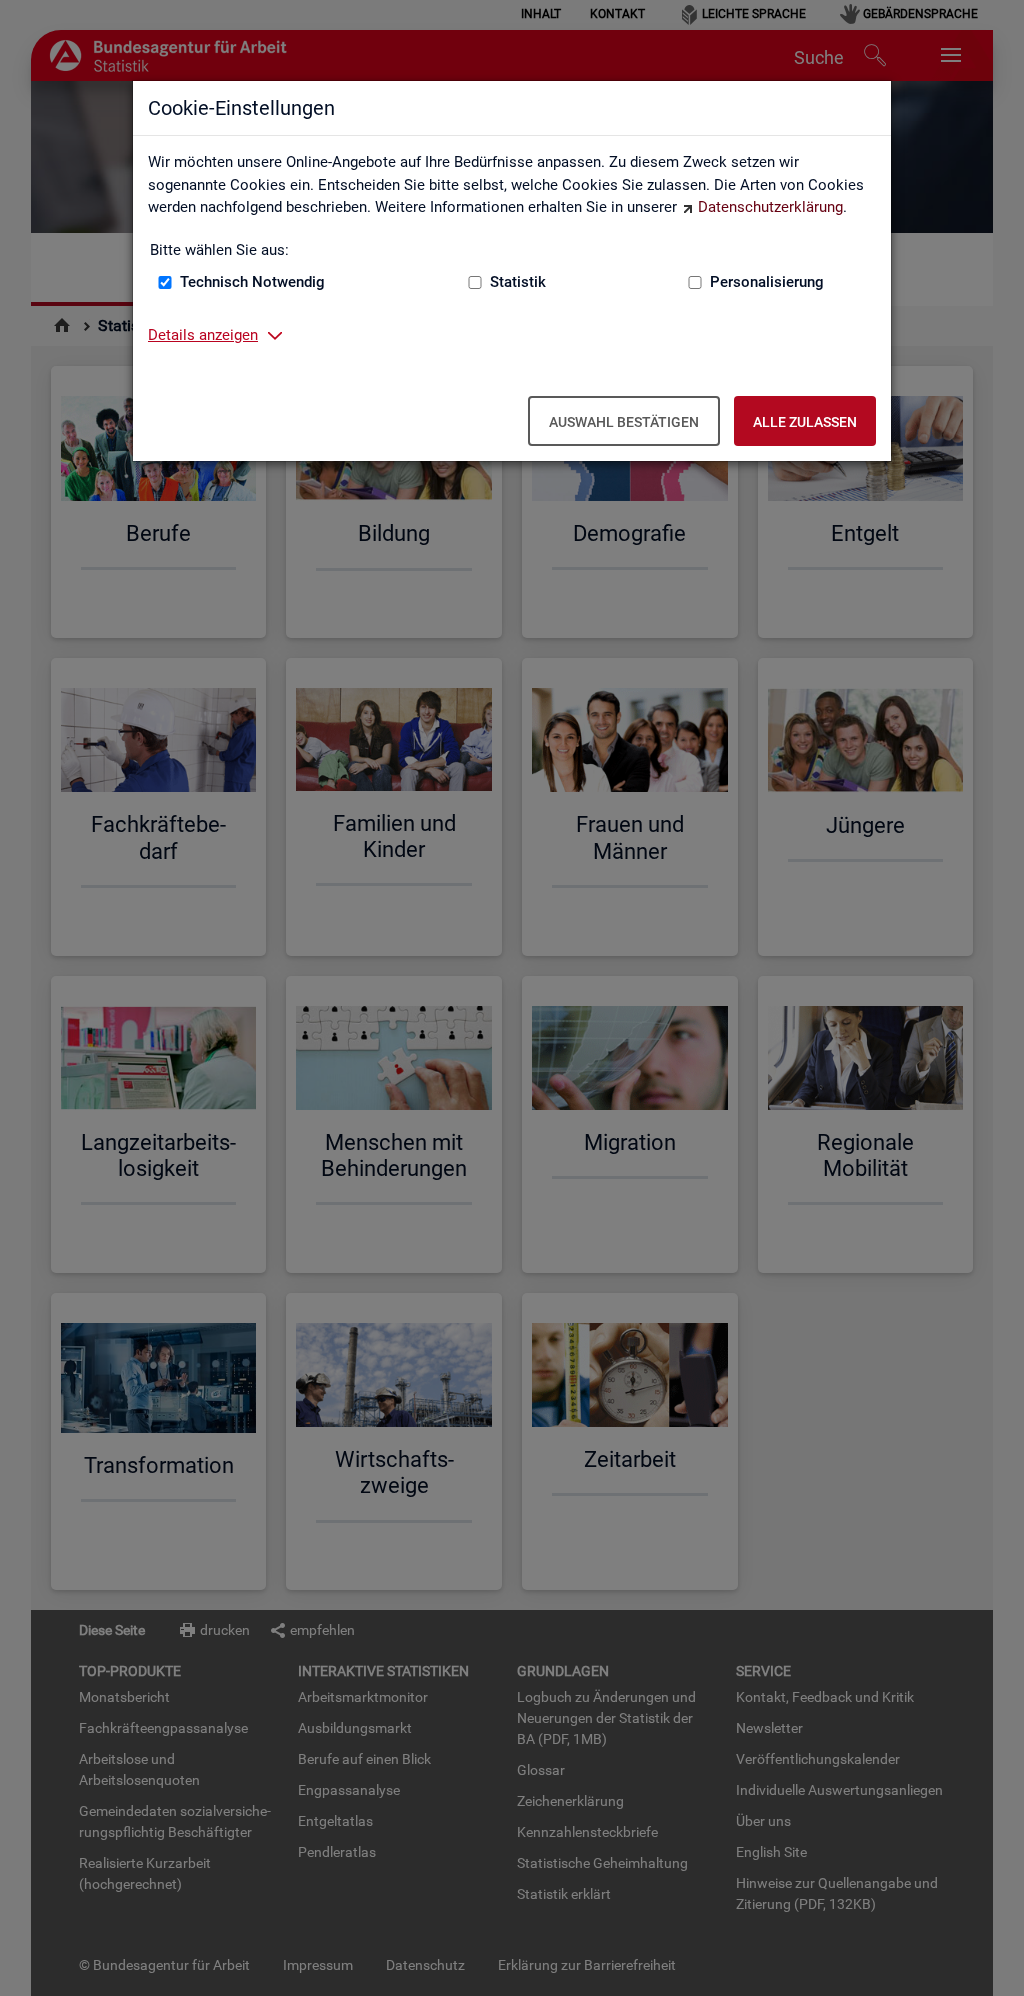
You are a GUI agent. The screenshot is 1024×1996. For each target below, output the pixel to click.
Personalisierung (767, 282)
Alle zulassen (805, 422)
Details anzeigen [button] (203, 335)
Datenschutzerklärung (770, 207)
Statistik (518, 282)
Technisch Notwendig (252, 282)
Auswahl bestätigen (624, 422)
